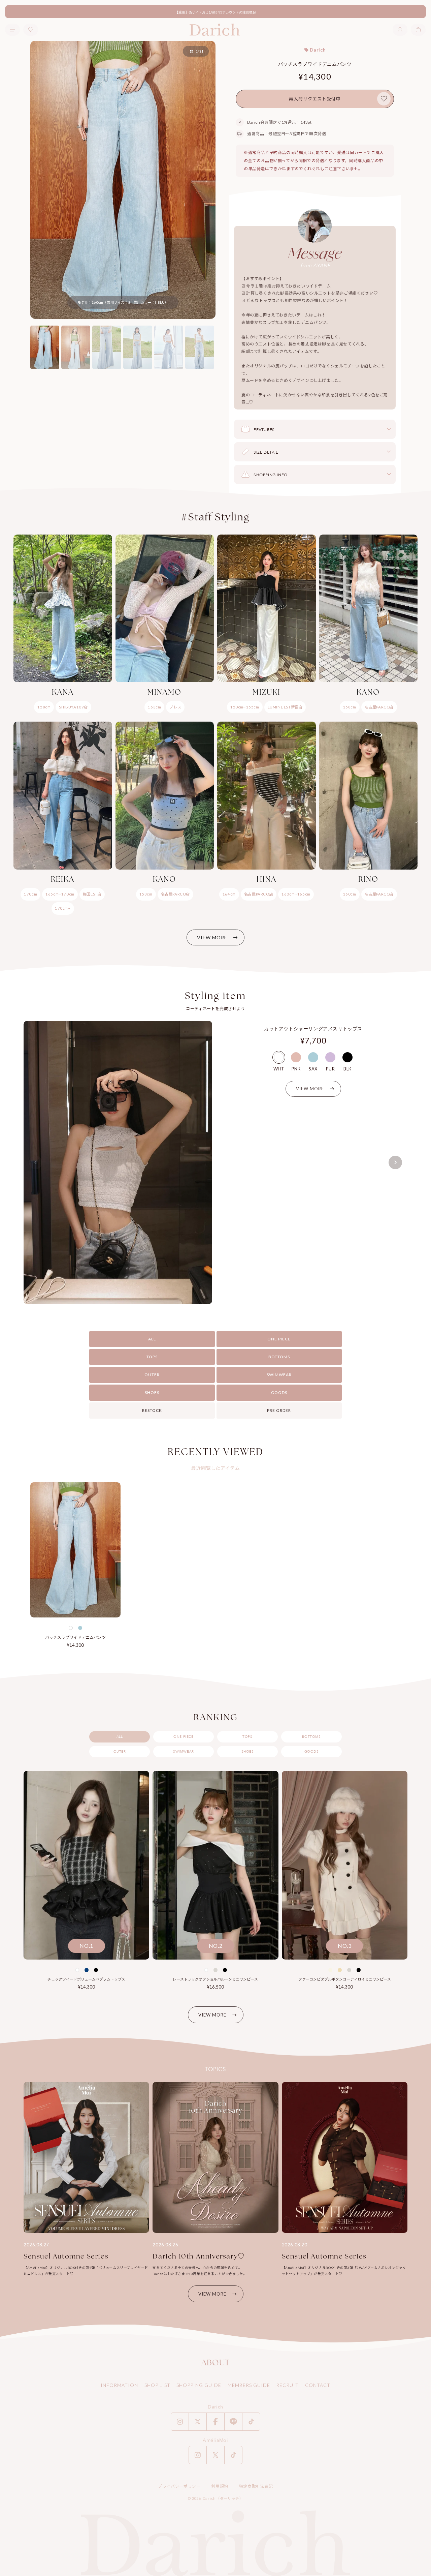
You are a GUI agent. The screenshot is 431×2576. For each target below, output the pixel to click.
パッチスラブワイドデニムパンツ (75, 1637)
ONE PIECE (279, 1339)
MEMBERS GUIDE (249, 2385)
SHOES (152, 1392)
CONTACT (318, 2385)
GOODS (279, 1392)
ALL (152, 1339)
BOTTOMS (279, 1357)
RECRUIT (287, 2385)
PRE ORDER (279, 1410)
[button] (418, 30)
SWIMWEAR (279, 1375)
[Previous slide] (36, 1162)
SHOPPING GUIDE (199, 2385)
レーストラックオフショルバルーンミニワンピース (215, 1979)
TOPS (152, 1357)
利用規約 (220, 2486)
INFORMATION (119, 2385)
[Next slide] (395, 1162)
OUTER (152, 1375)
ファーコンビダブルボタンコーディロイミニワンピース (345, 1979)
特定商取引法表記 (256, 2486)
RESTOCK (152, 1410)
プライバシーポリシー (179, 2486)
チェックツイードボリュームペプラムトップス (86, 1979)
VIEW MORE (212, 937)
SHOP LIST (157, 2385)
